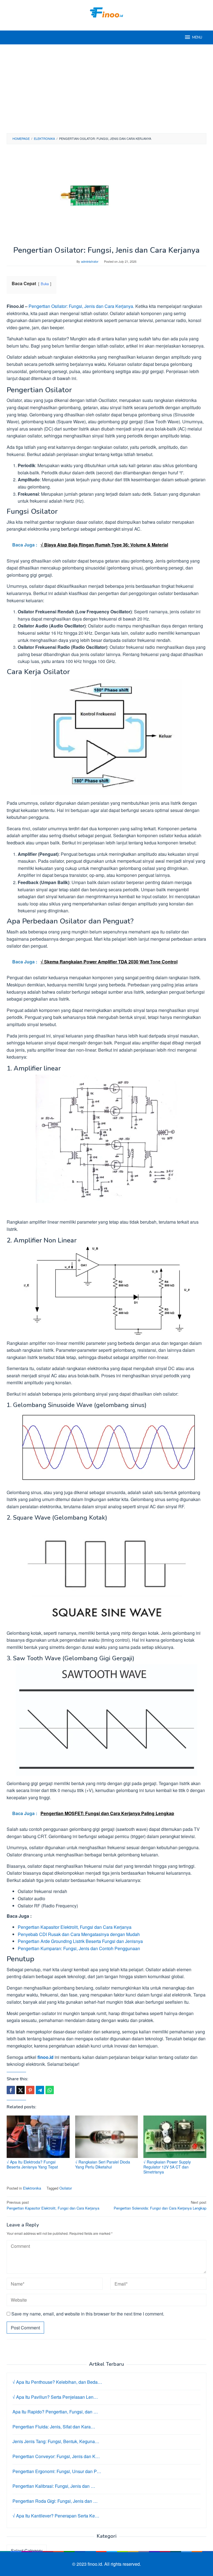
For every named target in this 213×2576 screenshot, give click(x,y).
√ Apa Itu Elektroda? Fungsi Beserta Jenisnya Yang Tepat (32, 2164)
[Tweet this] (21, 2090)
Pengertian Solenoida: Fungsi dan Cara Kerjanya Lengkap (160, 2205)
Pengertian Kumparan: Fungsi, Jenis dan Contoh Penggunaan (79, 1948)
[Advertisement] (106, 89)
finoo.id (45, 2057)
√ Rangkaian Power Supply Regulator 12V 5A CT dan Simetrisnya (167, 2167)
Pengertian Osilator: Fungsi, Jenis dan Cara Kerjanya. (81, 306)
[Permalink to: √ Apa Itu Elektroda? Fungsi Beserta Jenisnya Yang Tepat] (38, 2137)
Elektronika (32, 2188)
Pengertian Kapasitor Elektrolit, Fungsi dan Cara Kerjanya (75, 1927)
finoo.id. (96, 2564)
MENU (197, 37)
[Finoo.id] (106, 12)
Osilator (66, 2188)
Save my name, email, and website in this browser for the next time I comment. (88, 2314)
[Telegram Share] (40, 2090)
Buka (45, 284)
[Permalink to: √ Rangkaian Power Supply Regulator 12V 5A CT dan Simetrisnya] (175, 2137)
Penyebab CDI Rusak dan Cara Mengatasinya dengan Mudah (79, 1934)
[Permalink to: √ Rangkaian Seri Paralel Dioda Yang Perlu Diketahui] (107, 2137)
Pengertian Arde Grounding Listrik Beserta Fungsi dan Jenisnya (80, 1941)
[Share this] (11, 2090)
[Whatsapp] (50, 2090)
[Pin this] (30, 2090)
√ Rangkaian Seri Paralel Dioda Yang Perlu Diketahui (103, 2164)
